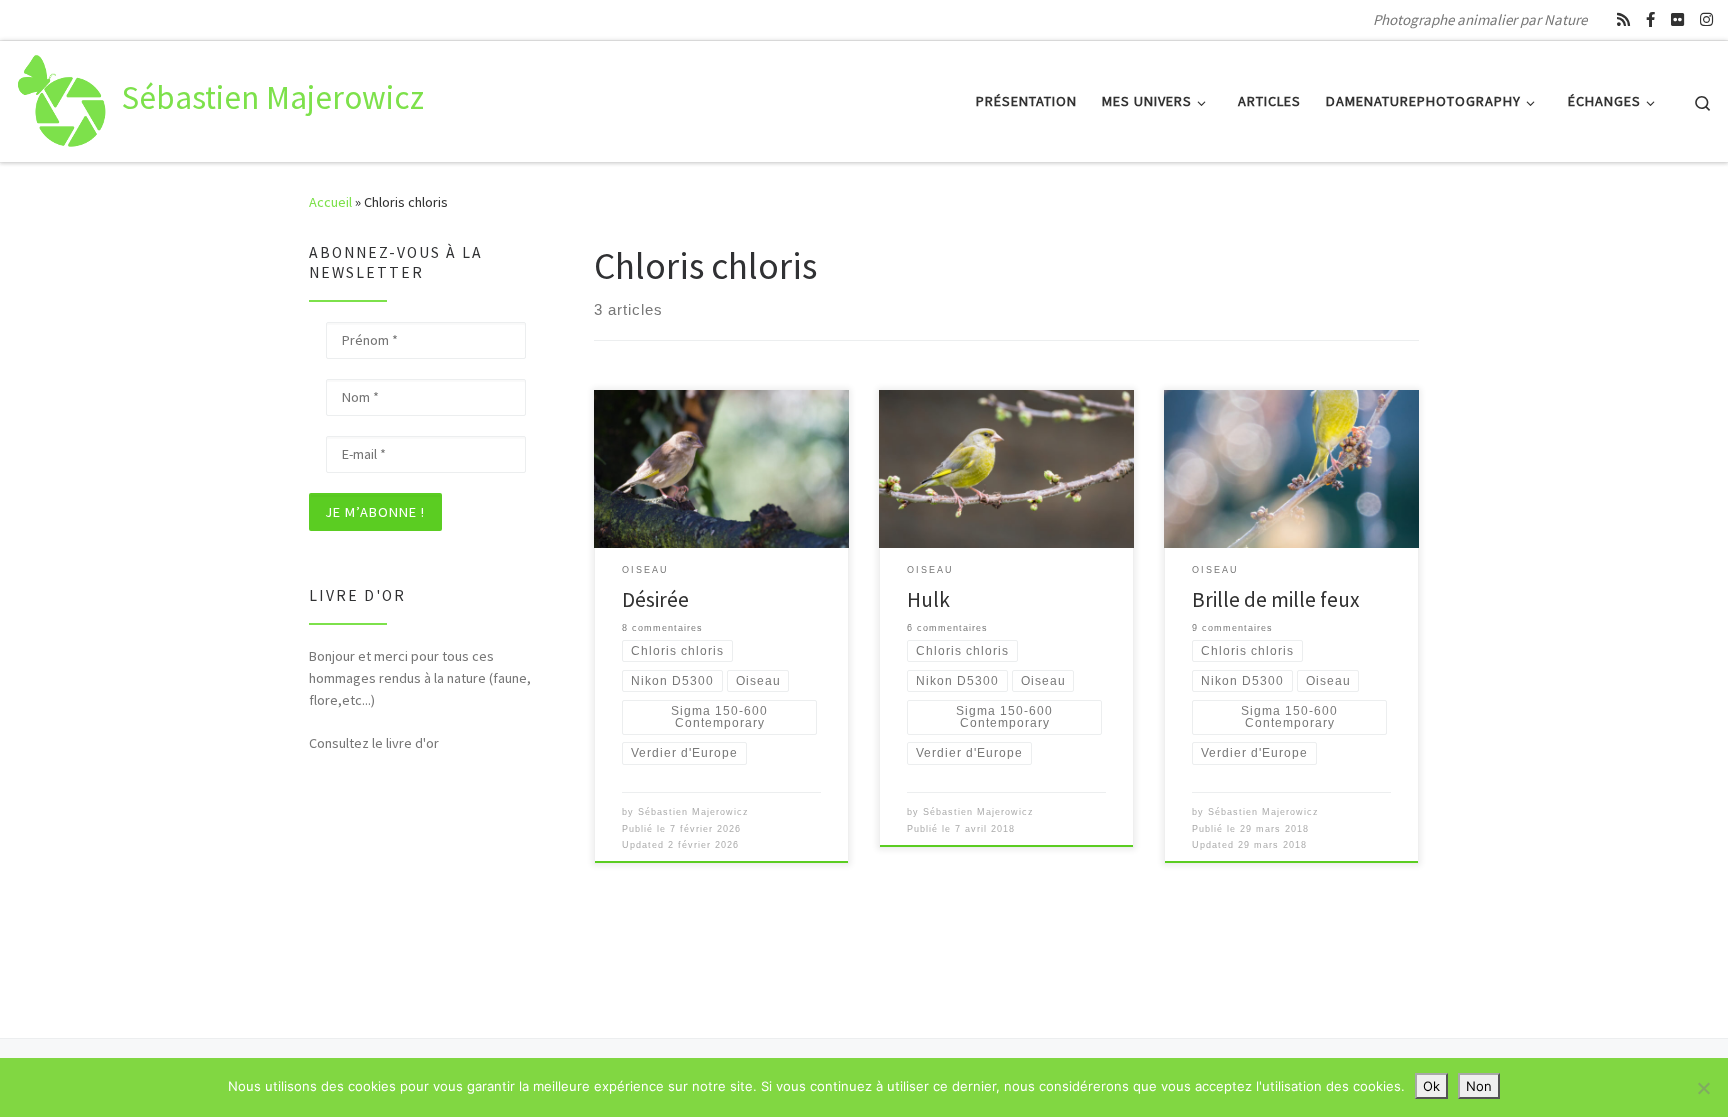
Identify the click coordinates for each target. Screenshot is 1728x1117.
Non (1479, 1086)
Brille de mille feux (1276, 599)
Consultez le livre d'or (374, 743)
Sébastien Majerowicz (693, 812)
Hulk (928, 599)
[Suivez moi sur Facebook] (1650, 19)
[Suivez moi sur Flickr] (1677, 19)
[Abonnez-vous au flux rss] (1623, 19)
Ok (1431, 1086)
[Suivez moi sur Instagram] (1706, 19)
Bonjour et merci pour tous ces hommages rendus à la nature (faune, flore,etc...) (420, 678)
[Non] (1703, 1088)
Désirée (655, 599)
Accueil (330, 202)
